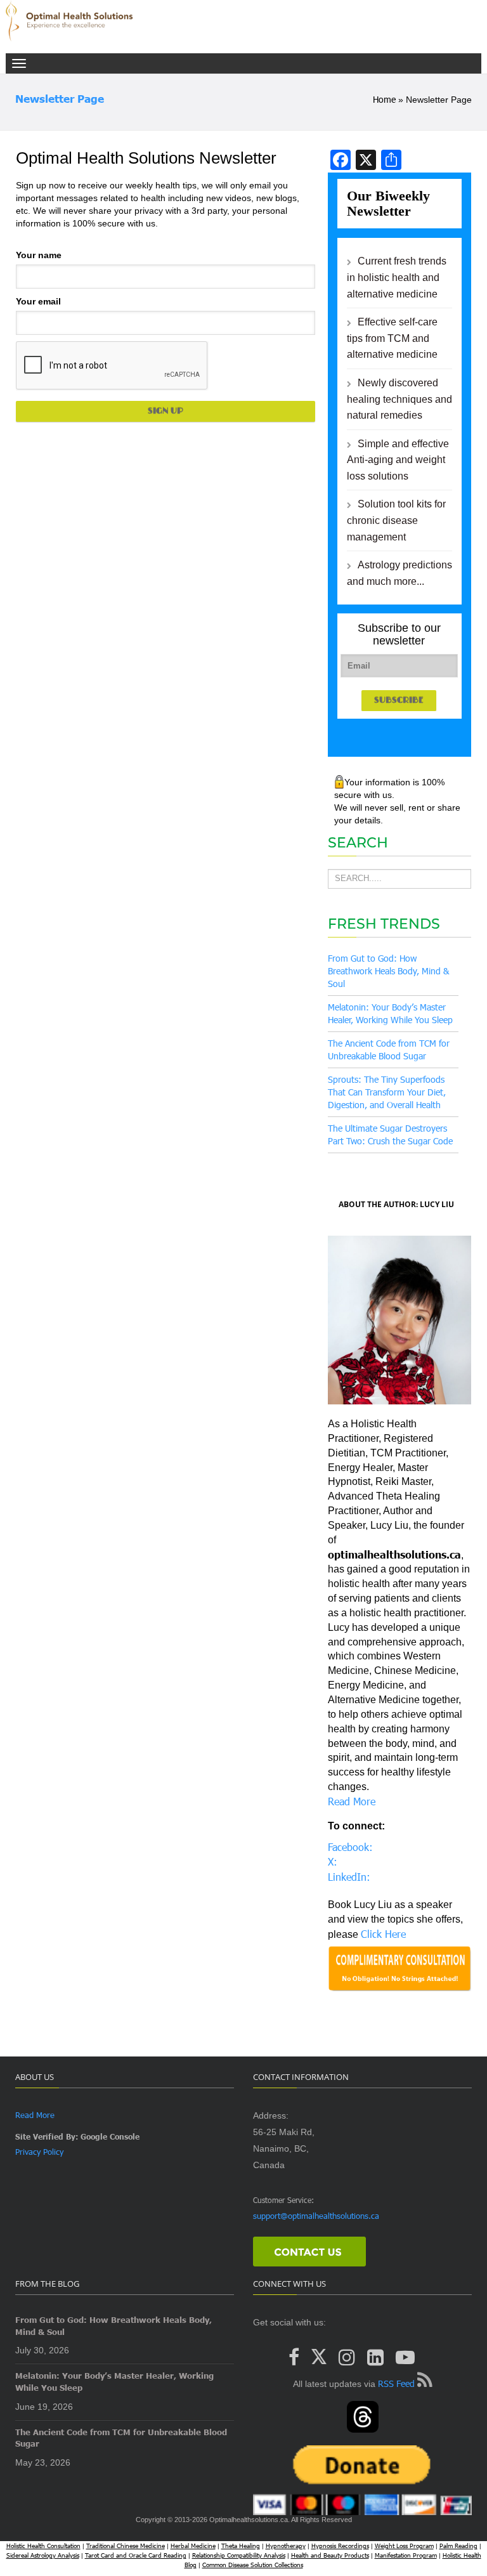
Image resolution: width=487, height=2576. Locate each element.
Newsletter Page (60, 99)
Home (384, 99)
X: (333, 1861)
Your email (38, 301)
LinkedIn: (349, 1877)
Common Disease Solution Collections (253, 2565)
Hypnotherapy (286, 2546)
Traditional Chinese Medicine (126, 2546)
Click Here (383, 1934)
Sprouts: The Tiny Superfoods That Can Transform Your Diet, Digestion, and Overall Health (387, 1092)
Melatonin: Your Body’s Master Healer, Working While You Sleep (114, 2382)
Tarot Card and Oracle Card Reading (136, 2555)
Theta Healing (241, 2546)
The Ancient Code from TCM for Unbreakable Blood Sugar (121, 2438)
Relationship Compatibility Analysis (239, 2555)
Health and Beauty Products (330, 2555)
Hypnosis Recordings (340, 2546)
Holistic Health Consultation (43, 2546)
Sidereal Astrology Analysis (43, 2555)
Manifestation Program (406, 2555)
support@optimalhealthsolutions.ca (316, 2216)
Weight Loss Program (404, 2546)
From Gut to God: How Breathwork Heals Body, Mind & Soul (388, 971)
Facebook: (350, 1847)
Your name (39, 255)
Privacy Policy (39, 2152)
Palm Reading (458, 2546)
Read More (352, 1801)
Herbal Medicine (193, 2546)
